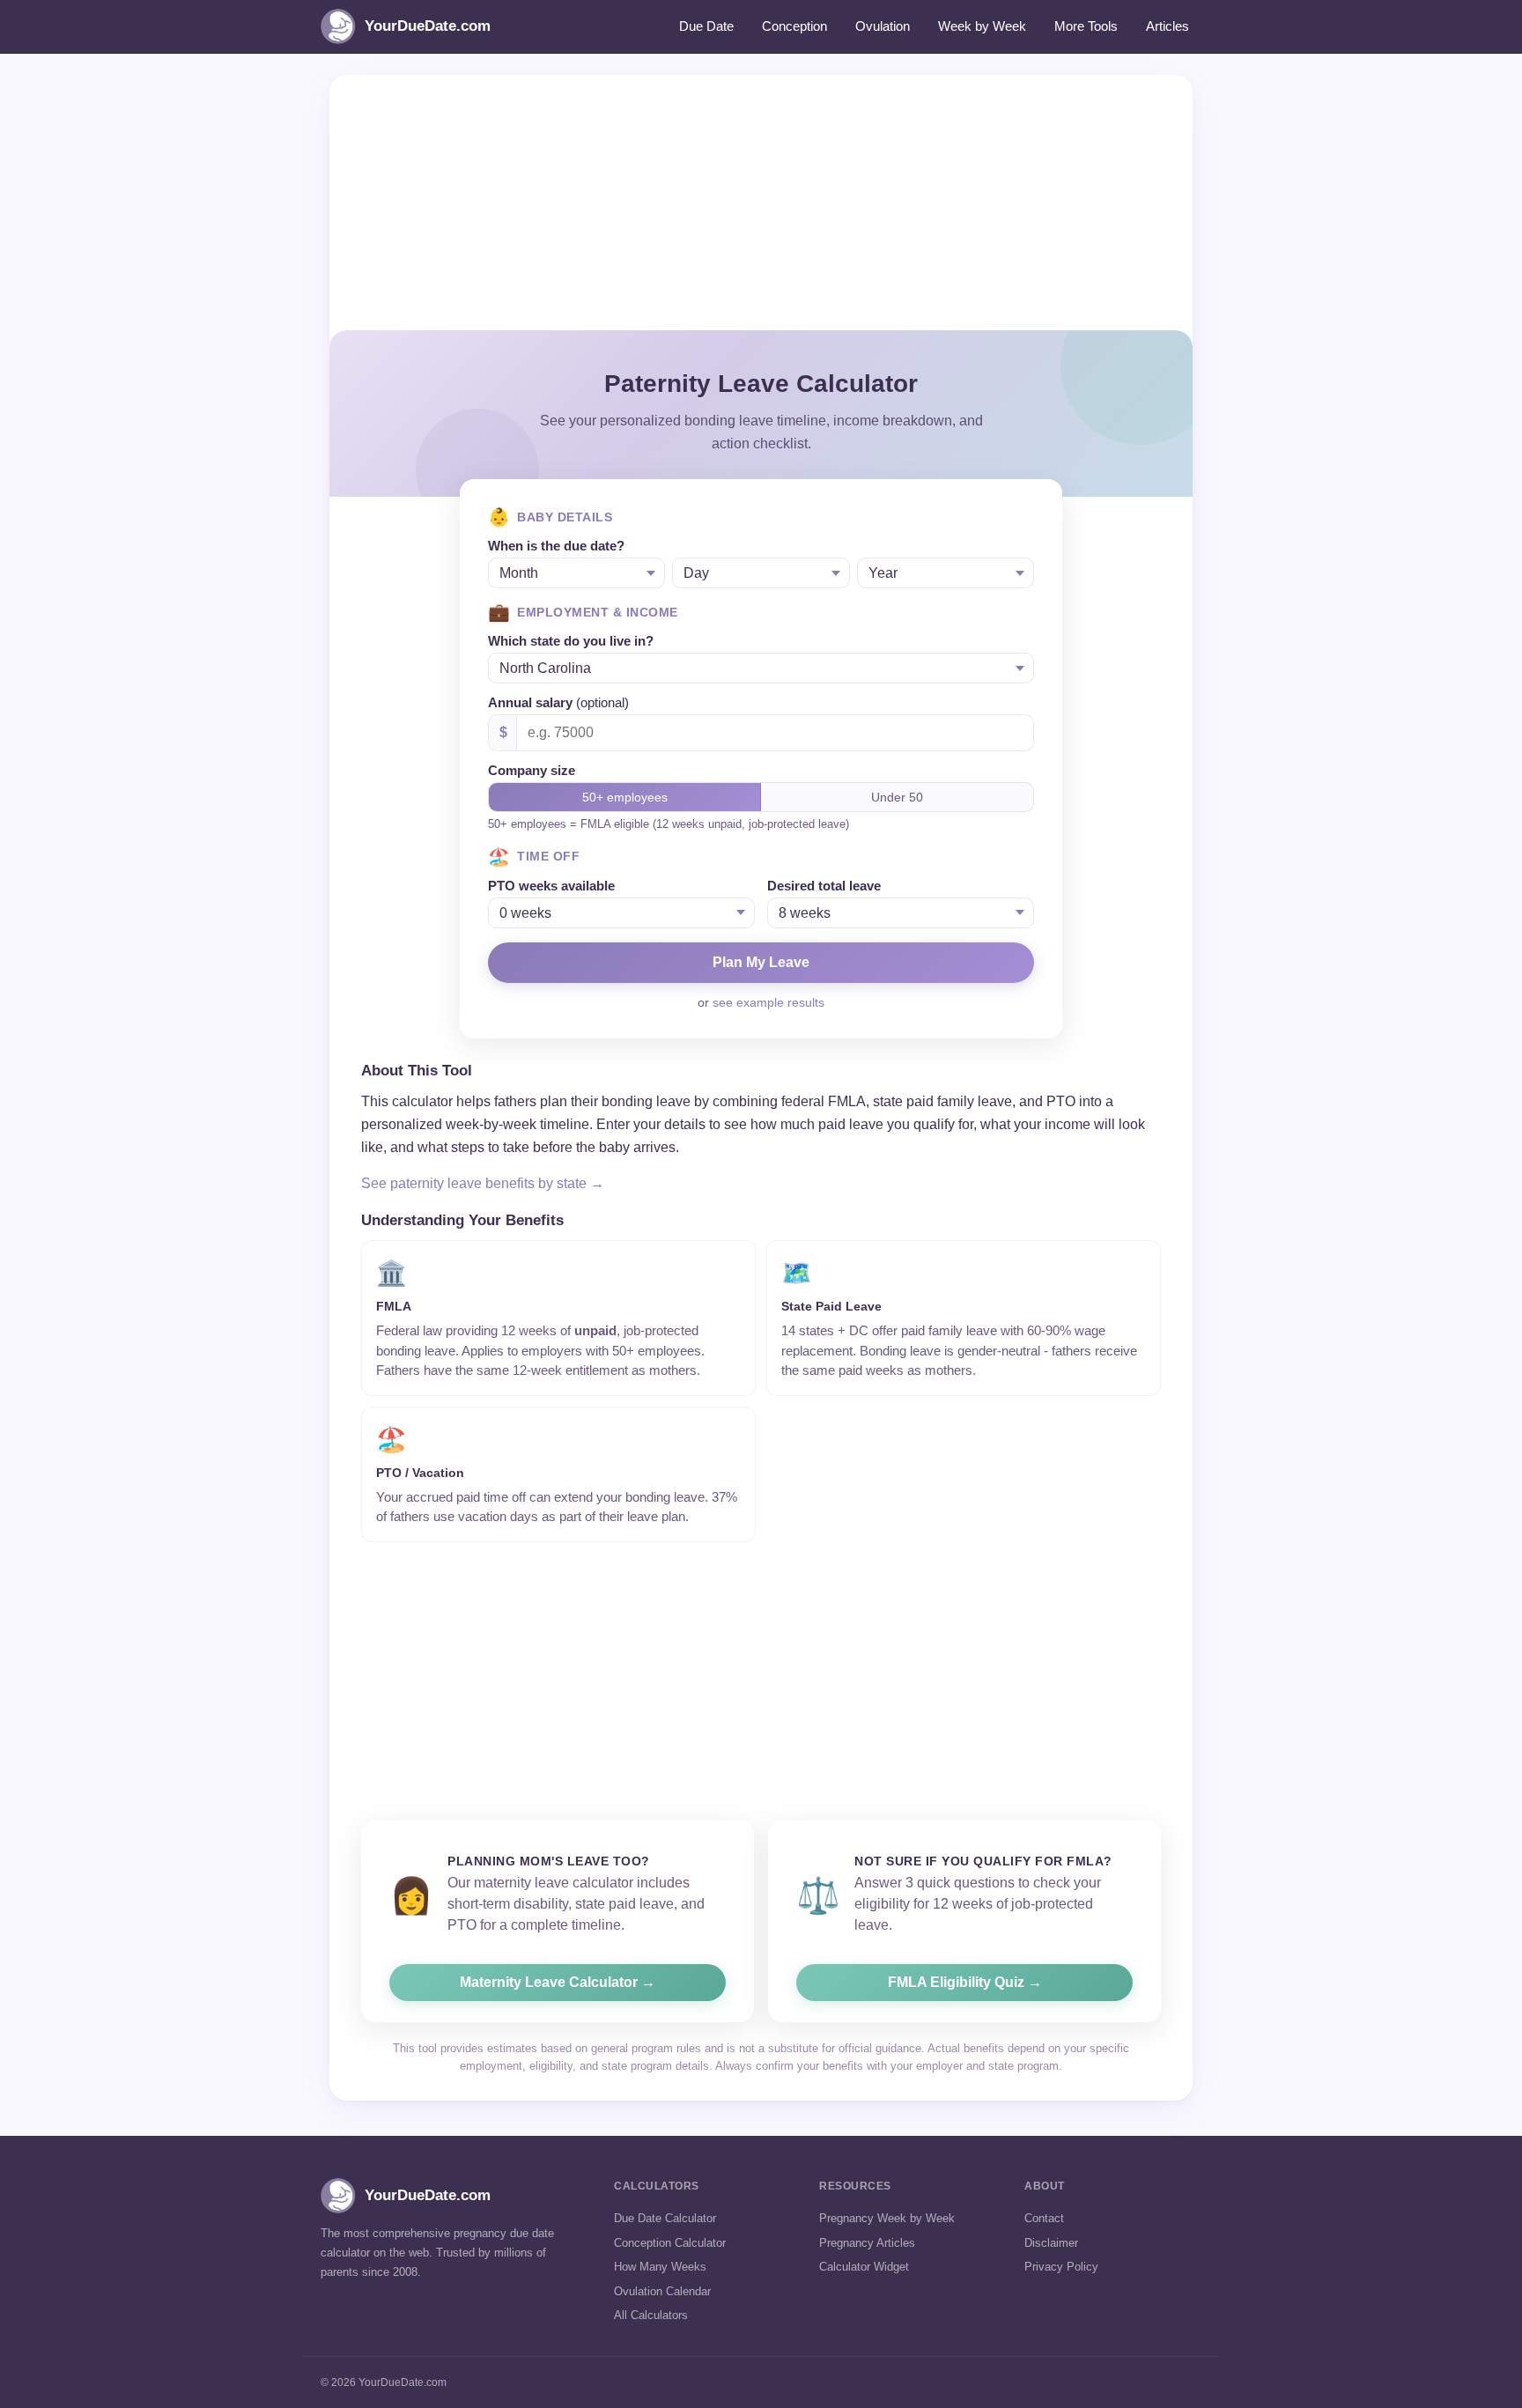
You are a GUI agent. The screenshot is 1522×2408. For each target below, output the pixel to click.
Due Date (706, 26)
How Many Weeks (660, 2267)
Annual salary (558, 702)
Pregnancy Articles (867, 2243)
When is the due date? (556, 546)
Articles (1167, 26)
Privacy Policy (1061, 2267)
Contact (1044, 2218)
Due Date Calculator (665, 2218)
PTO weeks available (551, 886)
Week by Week (982, 26)
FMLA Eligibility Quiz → (965, 1982)
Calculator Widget (864, 2267)
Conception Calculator (670, 2243)
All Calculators (651, 2315)
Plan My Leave (761, 962)
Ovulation (883, 26)
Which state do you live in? (571, 641)
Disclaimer (1051, 2243)
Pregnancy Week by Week (887, 2218)
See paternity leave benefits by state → (483, 1183)
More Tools (1086, 26)
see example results (768, 1002)
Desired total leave (824, 886)
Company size (532, 770)
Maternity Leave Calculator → (558, 1982)
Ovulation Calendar (662, 2291)
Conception (794, 26)
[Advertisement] (761, 198)
